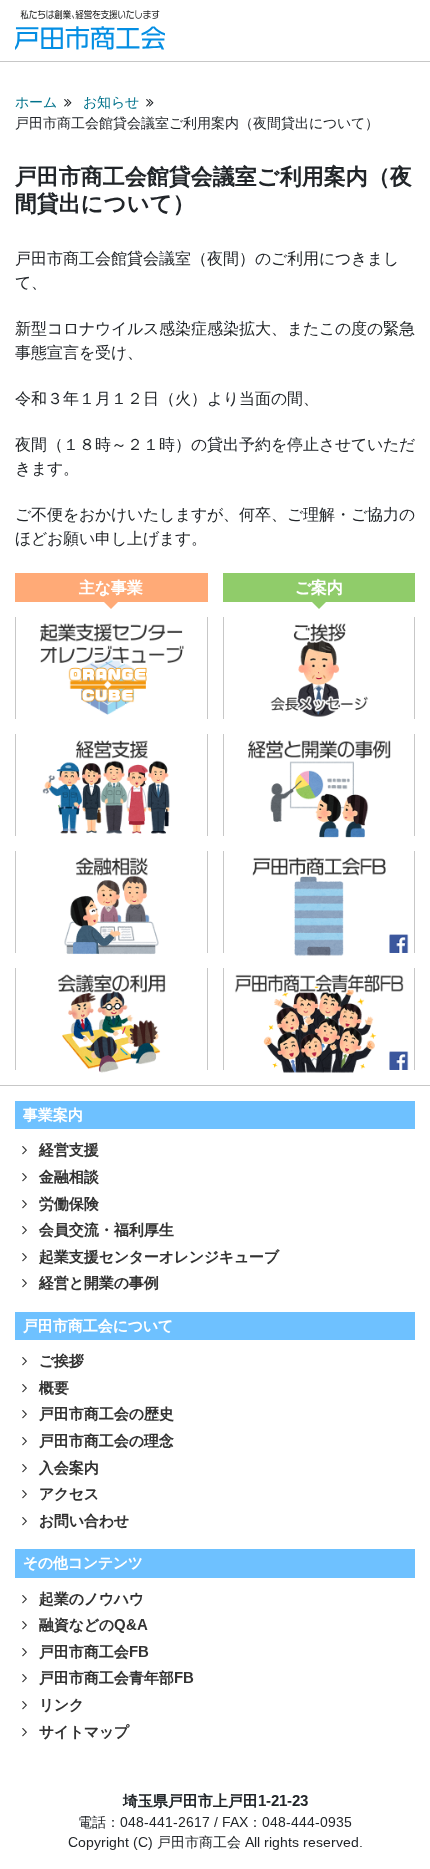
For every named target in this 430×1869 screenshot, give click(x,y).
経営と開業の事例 (97, 1282)
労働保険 (67, 1203)
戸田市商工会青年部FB (114, 1677)
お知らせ (111, 102)
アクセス (67, 1493)
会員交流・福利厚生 (104, 1229)
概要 (52, 1387)
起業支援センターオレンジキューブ (157, 1256)
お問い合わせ (82, 1520)
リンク (59, 1704)
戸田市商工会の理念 (104, 1440)
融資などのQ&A (91, 1624)
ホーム (36, 102)
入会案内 (67, 1467)
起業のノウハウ (89, 1598)
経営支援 (67, 1149)
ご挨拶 (59, 1360)
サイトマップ (82, 1731)
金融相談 (67, 1176)
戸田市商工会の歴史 (104, 1413)
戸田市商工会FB (92, 1651)
